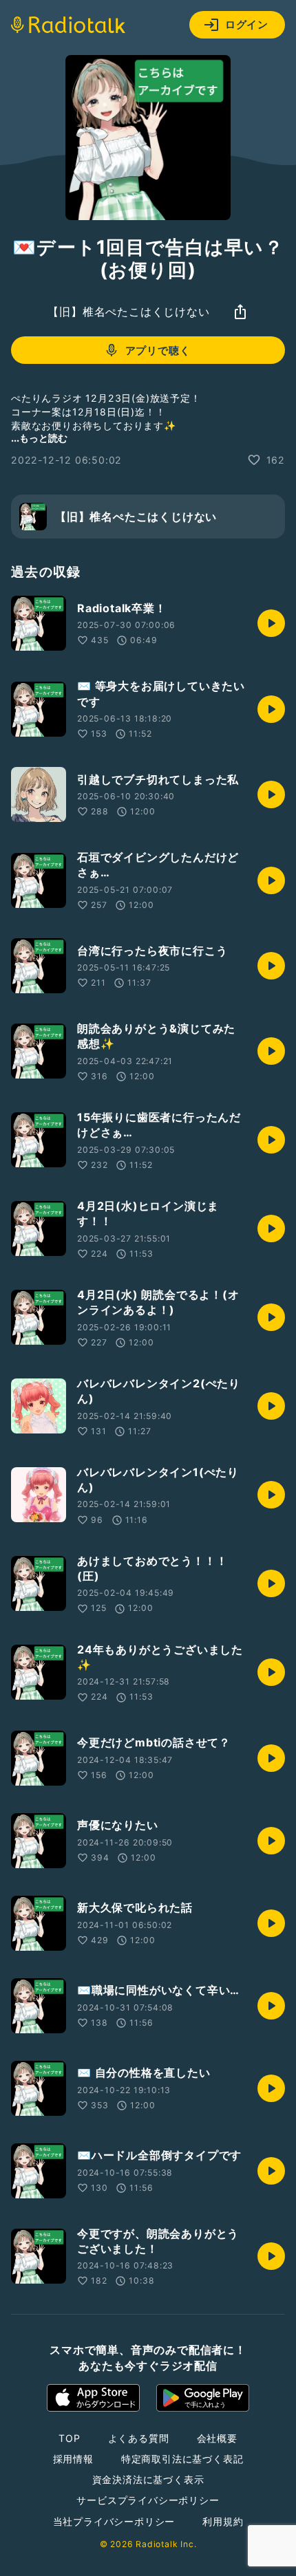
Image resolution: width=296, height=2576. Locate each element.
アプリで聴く (158, 350)
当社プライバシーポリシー (114, 2521)
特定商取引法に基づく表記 (182, 2459)
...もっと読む (39, 438)
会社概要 (217, 2438)
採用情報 (73, 2459)
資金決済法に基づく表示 (148, 2479)
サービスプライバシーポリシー (148, 2500)
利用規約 (223, 2521)
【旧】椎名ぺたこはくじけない (128, 312)
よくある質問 (139, 2438)
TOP (69, 2438)
